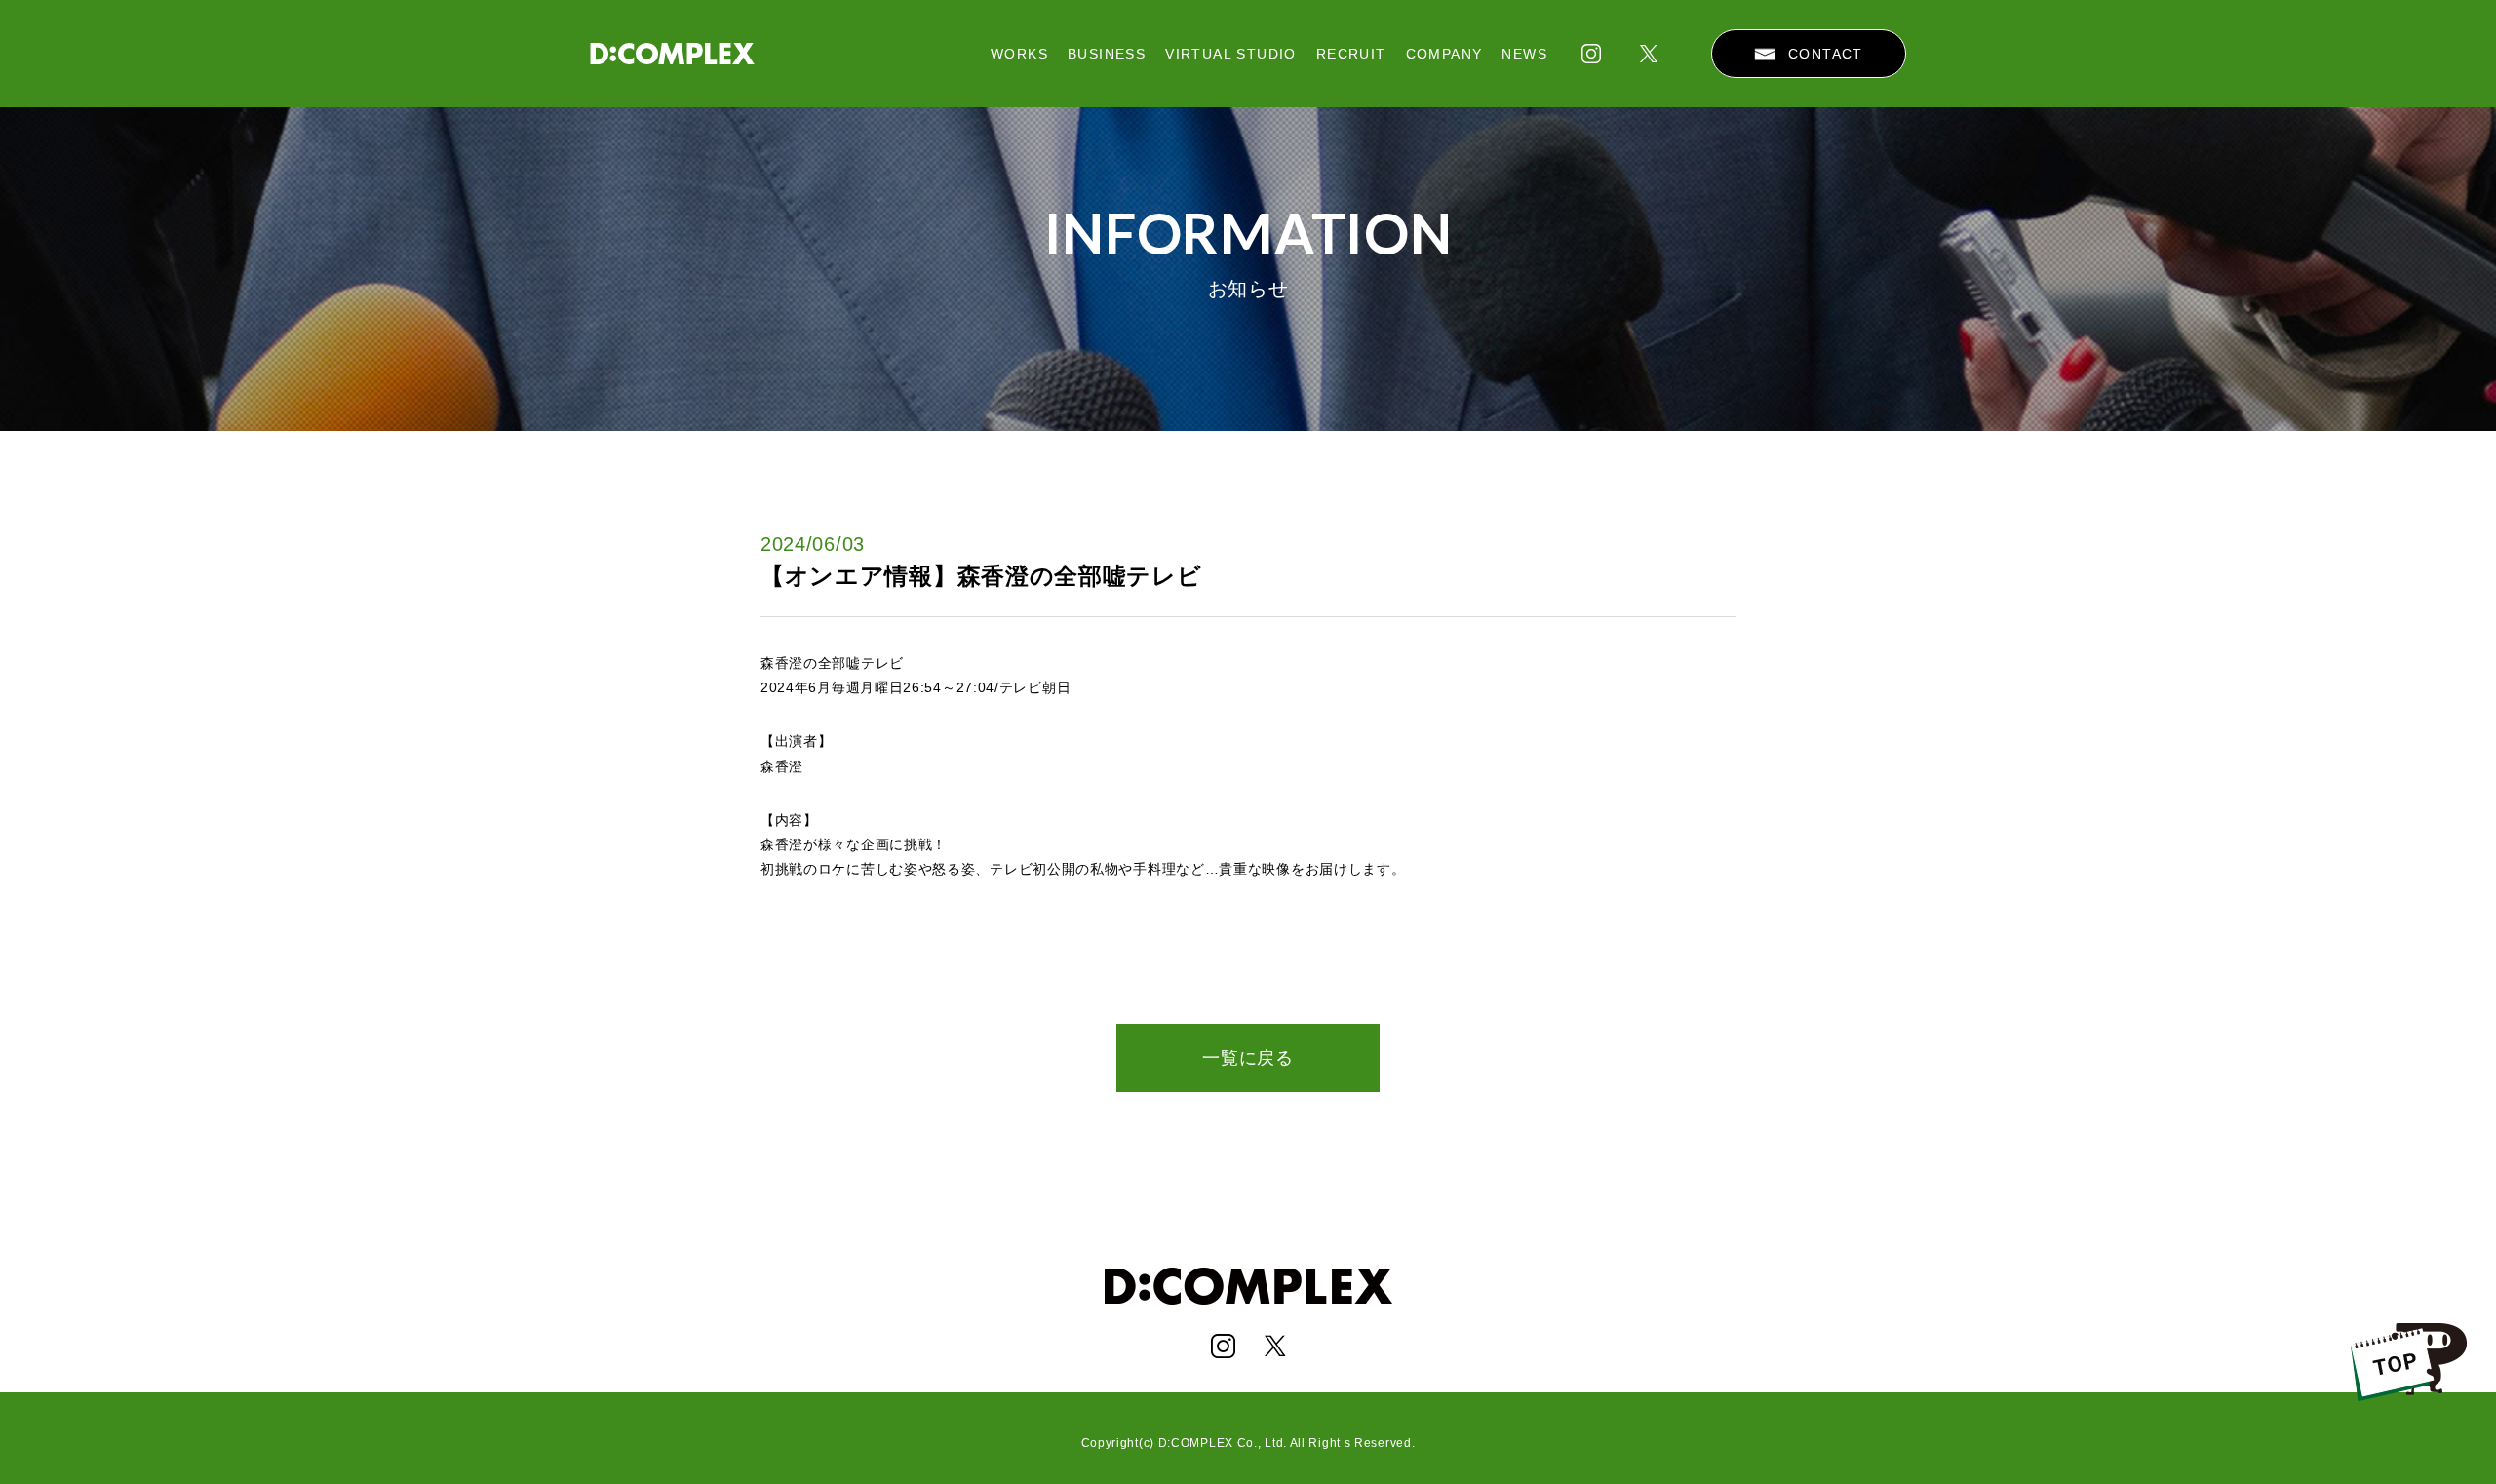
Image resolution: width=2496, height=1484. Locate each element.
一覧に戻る (1248, 1058)
